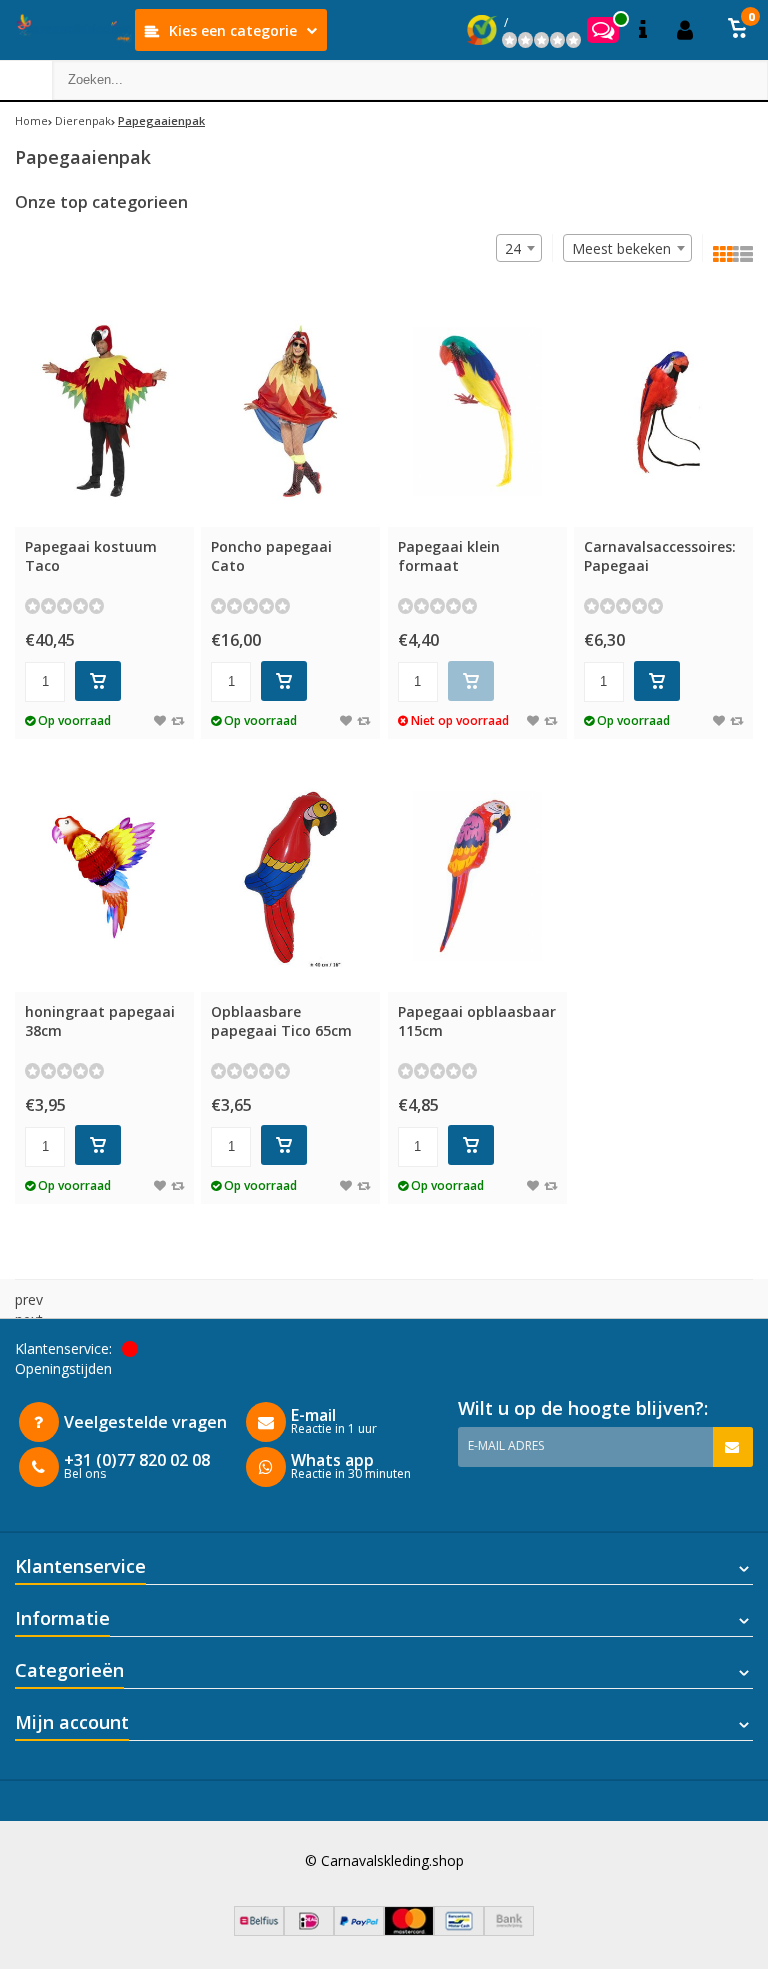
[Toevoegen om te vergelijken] (177, 720)
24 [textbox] (513, 248)
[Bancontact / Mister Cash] (459, 1930)
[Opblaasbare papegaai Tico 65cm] (290, 875)
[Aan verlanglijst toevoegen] (160, 720)
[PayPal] (359, 1930)
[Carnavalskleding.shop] (67, 30)
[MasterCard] (409, 1930)
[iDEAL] (309, 1930)
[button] (738, 30)
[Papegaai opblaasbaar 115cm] (477, 875)
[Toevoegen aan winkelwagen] (98, 681)
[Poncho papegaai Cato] (290, 411)
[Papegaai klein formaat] (477, 411)
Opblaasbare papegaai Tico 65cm (281, 1021)
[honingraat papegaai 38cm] (104, 875)
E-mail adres (506, 1445)
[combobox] (627, 248)
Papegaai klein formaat (449, 556)
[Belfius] (259, 1930)
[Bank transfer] (509, 1930)
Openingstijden (63, 1368)
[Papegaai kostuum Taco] (104, 411)
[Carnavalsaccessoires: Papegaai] (663, 411)
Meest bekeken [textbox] (621, 248)
